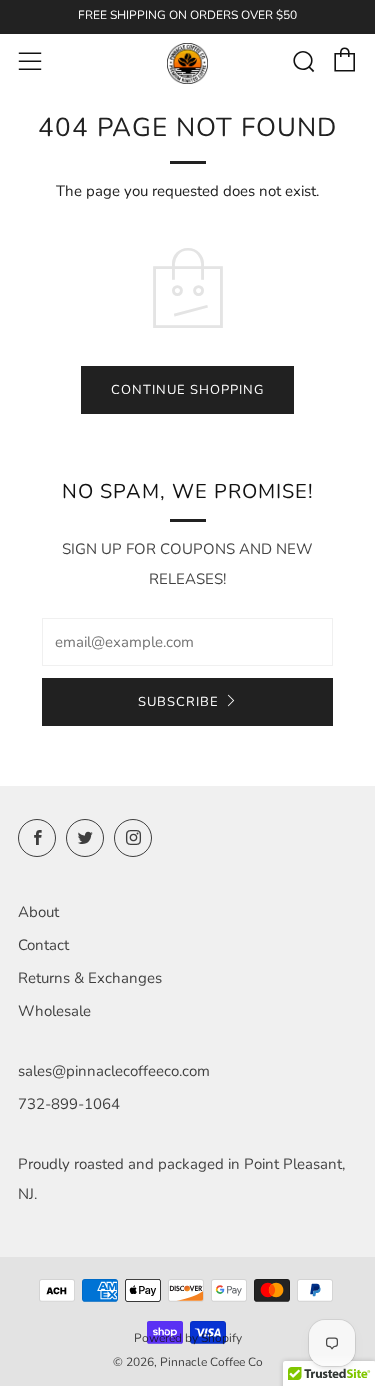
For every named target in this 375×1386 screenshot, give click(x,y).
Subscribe (178, 702)
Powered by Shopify (188, 1338)
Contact (43, 945)
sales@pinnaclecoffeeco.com (114, 1071)
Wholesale (54, 1011)
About (38, 912)
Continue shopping (187, 390)
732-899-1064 (69, 1104)
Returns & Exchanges (90, 978)
